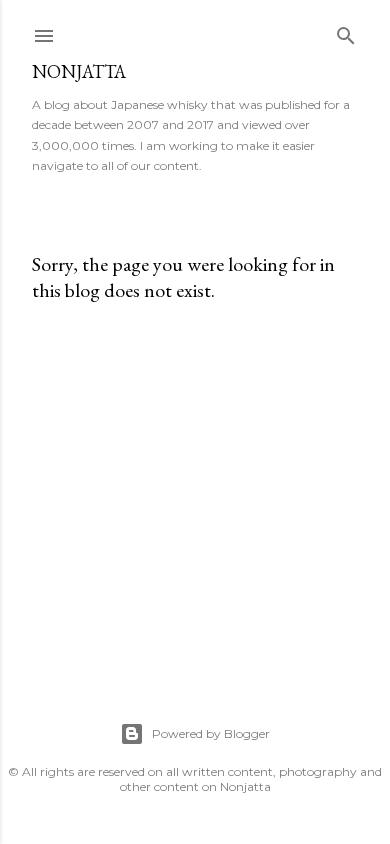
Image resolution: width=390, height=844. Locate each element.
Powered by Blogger (211, 733)
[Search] (346, 31)
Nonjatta (79, 71)
